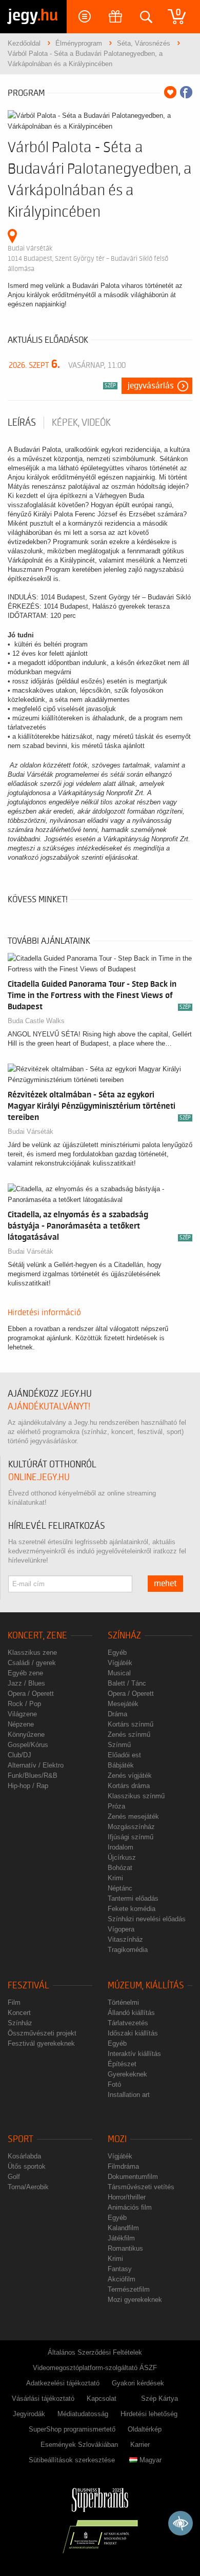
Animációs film (130, 2207)
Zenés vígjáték (130, 1775)
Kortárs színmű (131, 1724)
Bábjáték (121, 1765)
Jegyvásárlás (151, 386)
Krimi (115, 1878)
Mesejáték (123, 1704)
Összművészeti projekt (42, 2033)
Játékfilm (121, 2238)
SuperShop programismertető (72, 2429)
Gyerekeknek (127, 2074)
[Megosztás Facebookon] (186, 92)
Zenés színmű (129, 1734)
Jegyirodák (29, 2414)
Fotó (114, 2084)
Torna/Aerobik (28, 2187)
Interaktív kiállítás (134, 2054)
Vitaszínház (125, 1939)
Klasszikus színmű (136, 1796)
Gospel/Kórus (28, 1745)
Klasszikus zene (32, 1653)
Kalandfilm (123, 2228)
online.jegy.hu (39, 1477)
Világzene (22, 1714)
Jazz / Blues (26, 1683)
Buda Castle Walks (36, 1021)
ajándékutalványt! (49, 1407)
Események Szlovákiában (79, 2445)
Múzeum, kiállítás (146, 1986)
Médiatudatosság (83, 2414)
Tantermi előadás (133, 1898)
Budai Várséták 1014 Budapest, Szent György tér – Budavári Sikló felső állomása (88, 258)
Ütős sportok (27, 2166)
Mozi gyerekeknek (135, 2300)
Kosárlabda (24, 2156)
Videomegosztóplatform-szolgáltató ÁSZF (95, 2368)
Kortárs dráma (129, 1786)
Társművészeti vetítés (141, 2187)
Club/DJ (19, 1755)
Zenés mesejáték (133, 1816)
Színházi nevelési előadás (147, 1919)
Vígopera (121, 1929)
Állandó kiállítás (131, 2013)
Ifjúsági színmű (131, 1837)
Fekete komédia (132, 1909)
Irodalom (121, 1847)
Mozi (117, 2139)
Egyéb (117, 1653)
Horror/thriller (127, 2197)
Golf (14, 2177)
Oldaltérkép (145, 2429)
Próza (116, 1806)
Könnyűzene (26, 1734)
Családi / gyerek (32, 1663)
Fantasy (120, 2269)
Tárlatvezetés (128, 2023)
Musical (119, 1673)
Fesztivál (28, 1986)
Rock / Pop (24, 1704)
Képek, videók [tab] (81, 423)
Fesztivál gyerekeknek (41, 2043)
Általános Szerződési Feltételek (95, 2352)
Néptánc (120, 1888)
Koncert (19, 2013)
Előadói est (124, 1755)
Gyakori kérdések (138, 2383)
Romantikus (125, 2248)
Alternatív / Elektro (36, 1765)
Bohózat (120, 1868)
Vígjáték (120, 1663)
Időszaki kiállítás (133, 2033)
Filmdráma (123, 2166)
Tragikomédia (128, 1950)
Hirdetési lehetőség (149, 2414)
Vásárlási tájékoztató (43, 2398)
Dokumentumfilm (133, 2177)
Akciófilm (122, 2279)
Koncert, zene (37, 1636)
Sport (21, 2139)
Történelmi (123, 2002)
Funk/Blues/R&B (33, 1775)
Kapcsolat (102, 2398)
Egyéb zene (25, 1673)
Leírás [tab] (22, 423)
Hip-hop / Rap (28, 1786)
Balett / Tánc (127, 1683)
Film (14, 2002)
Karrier (140, 2445)
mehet (165, 1584)
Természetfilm (129, 2289)
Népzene (21, 1724)
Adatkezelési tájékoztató (63, 2383)
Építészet (122, 2064)
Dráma (117, 1714)
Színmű (119, 1745)
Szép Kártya (159, 2398)
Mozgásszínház (131, 1827)
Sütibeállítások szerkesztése (72, 2460)
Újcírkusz (122, 1857)
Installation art (129, 2095)
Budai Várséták (31, 1131)
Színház (124, 1636)
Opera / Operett (31, 1694)
